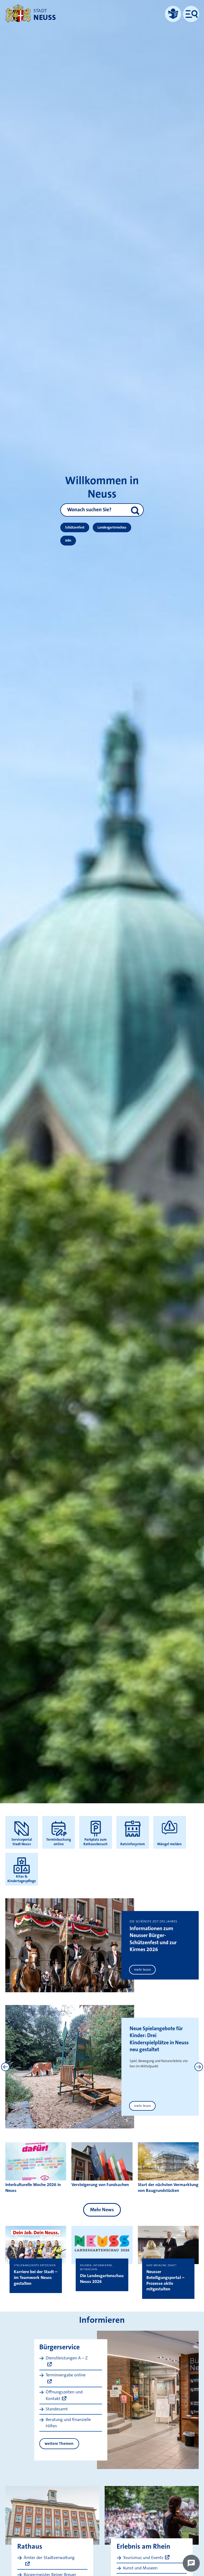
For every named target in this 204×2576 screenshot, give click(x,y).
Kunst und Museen (140, 2568)
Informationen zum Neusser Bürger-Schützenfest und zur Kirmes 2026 (153, 1939)
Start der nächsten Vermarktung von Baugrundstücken (168, 2188)
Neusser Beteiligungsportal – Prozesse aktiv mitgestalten (165, 2280)
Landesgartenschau (112, 527)
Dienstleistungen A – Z (67, 2358)
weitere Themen (59, 2444)
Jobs (68, 540)
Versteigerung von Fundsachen (100, 2185)
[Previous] (5, 2067)
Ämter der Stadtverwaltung (49, 2558)
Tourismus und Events (143, 2558)
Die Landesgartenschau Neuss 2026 (102, 2279)
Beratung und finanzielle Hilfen (68, 2423)
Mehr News (102, 2210)
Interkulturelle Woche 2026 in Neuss (33, 2188)
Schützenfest (75, 527)
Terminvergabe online (66, 2375)
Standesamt (57, 2409)
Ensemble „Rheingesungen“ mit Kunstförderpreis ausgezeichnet (154, 2039)
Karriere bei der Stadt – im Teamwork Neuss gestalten (36, 2277)
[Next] (199, 2067)
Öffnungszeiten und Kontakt (64, 2395)
